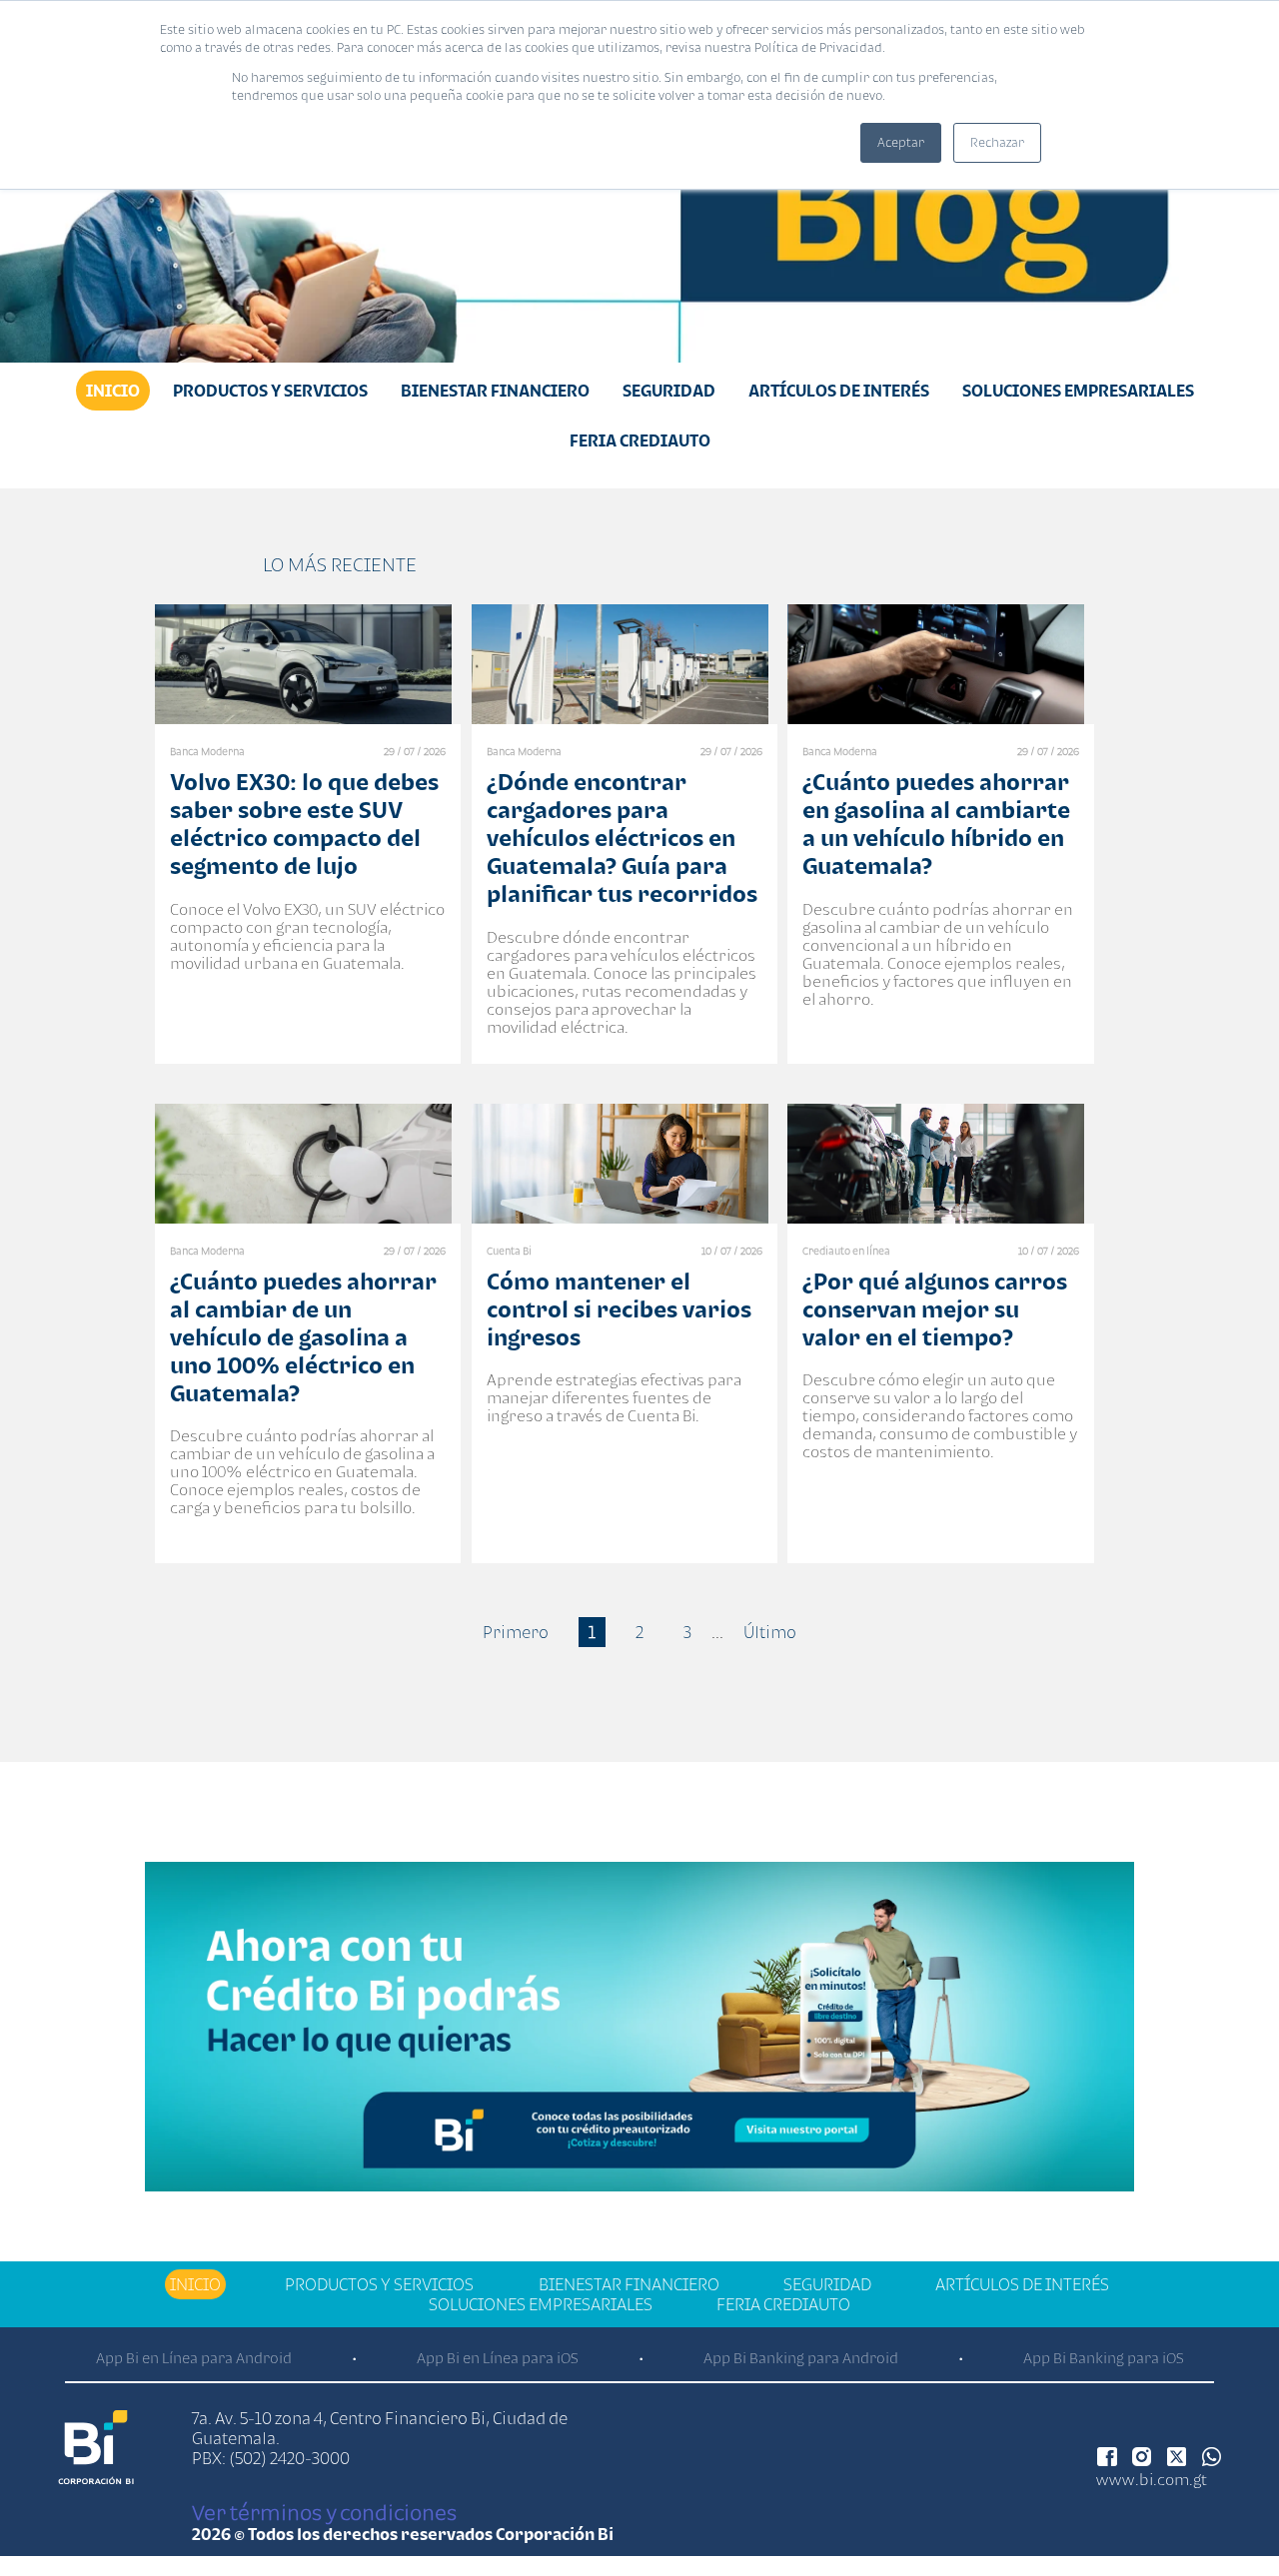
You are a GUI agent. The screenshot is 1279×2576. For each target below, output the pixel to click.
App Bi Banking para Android (801, 2358)
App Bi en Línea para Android (194, 2358)
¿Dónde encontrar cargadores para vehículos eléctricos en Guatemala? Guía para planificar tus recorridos (622, 838)
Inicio (113, 391)
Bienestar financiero (495, 391)
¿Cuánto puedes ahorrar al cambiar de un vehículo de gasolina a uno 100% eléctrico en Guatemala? (303, 1337)
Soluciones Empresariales (1078, 391)
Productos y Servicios (270, 391)
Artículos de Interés (839, 391)
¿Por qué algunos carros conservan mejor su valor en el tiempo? (935, 1309)
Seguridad (669, 391)
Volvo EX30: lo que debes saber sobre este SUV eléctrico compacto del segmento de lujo (304, 824)
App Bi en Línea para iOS (498, 2358)
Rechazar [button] (997, 142)
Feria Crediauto (640, 440)
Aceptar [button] (901, 142)
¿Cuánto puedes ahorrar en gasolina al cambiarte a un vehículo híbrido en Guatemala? (936, 824)
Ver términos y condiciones (324, 2512)
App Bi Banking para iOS (1104, 2358)
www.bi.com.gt (1152, 2479)
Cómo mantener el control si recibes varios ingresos (619, 1309)
